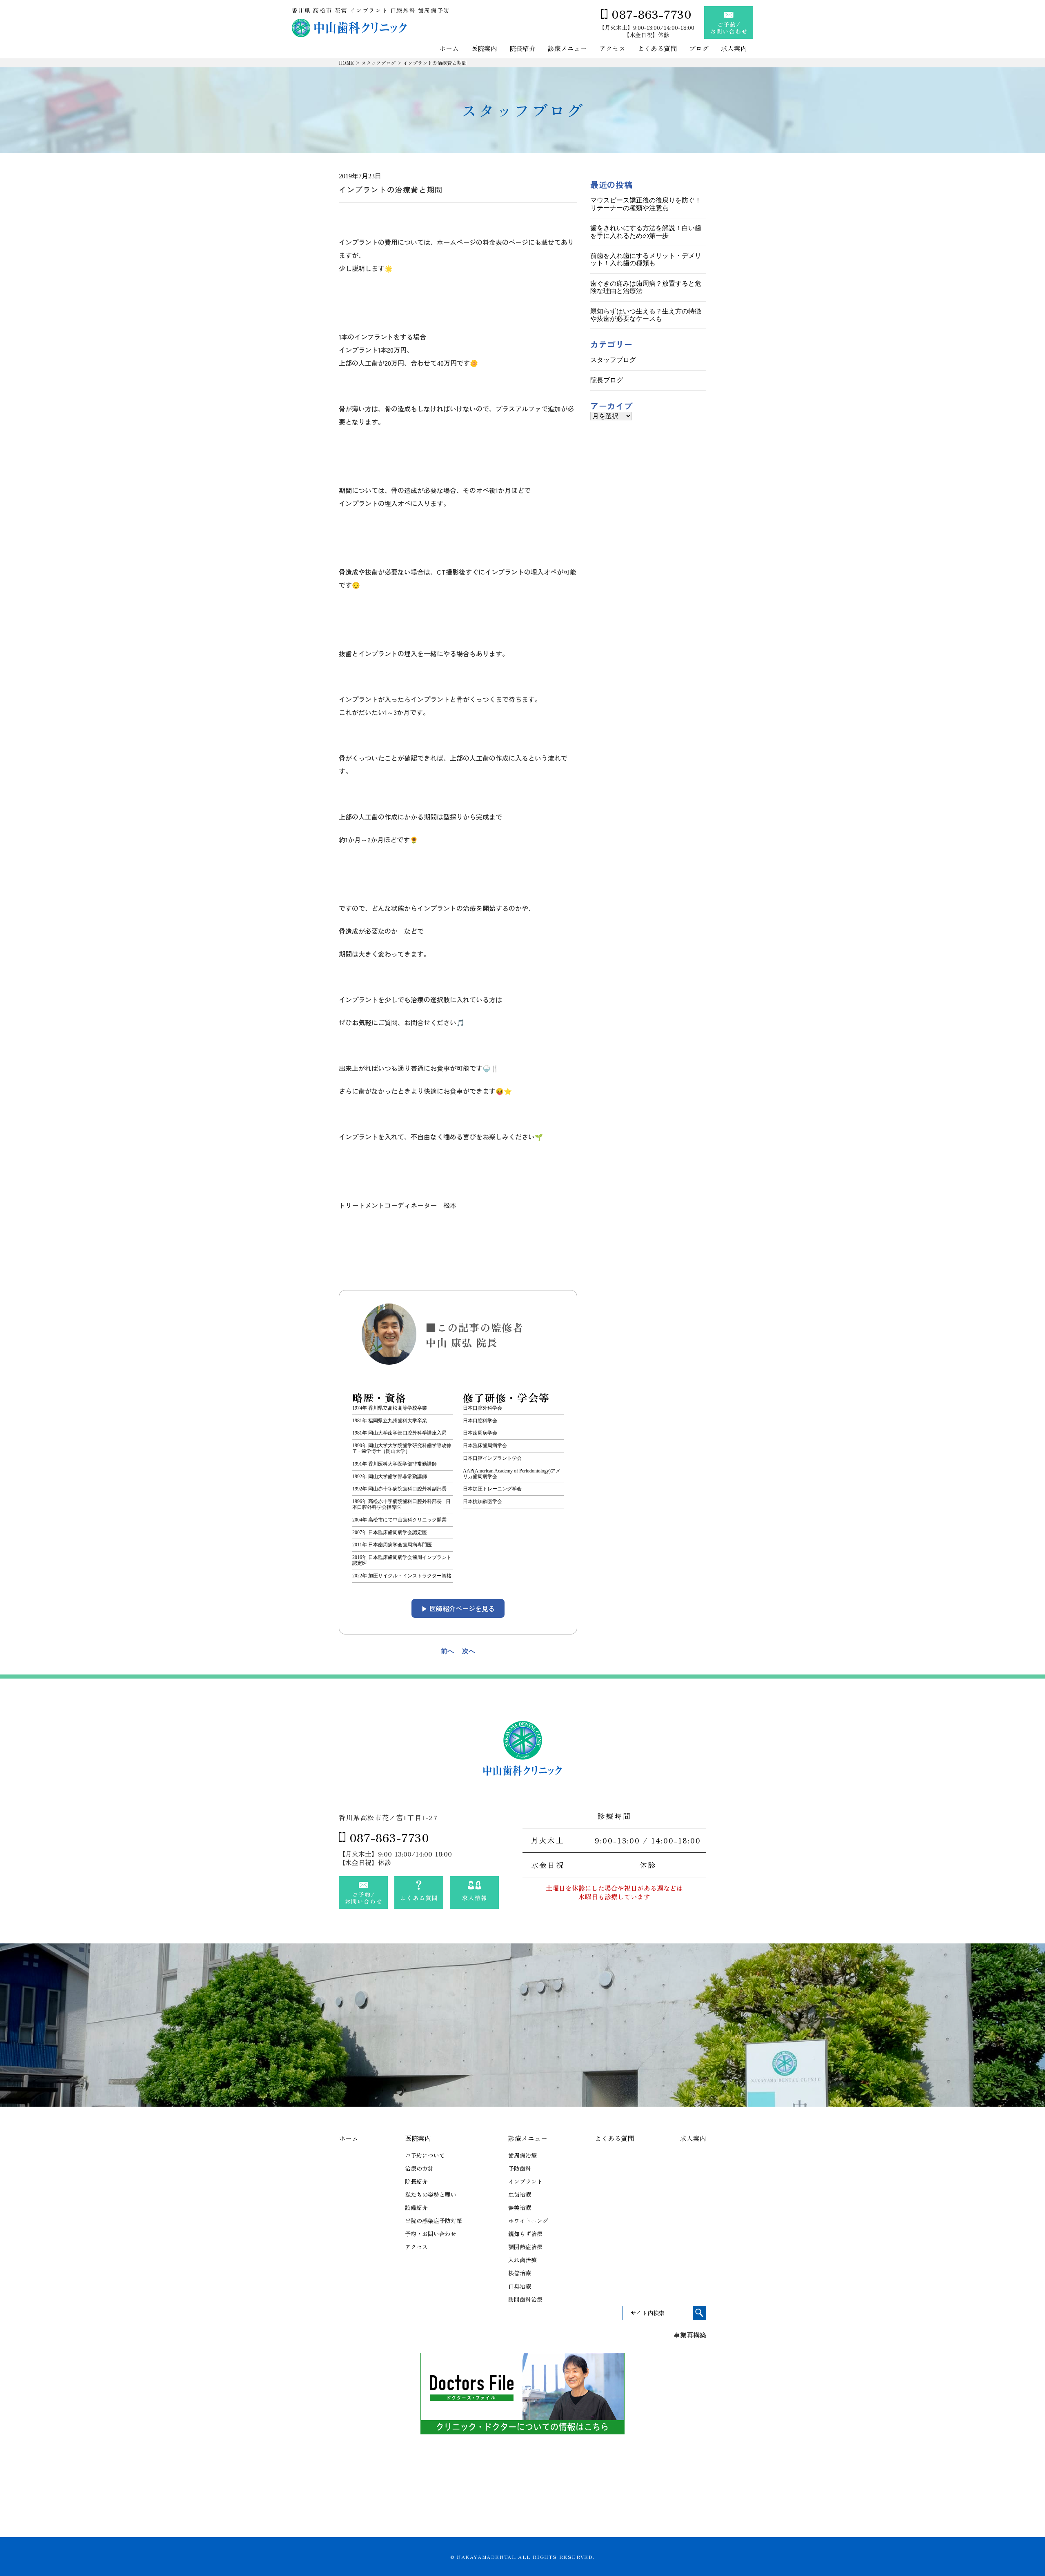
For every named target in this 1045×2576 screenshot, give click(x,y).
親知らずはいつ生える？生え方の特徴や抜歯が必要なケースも (646, 315)
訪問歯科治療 (525, 2299)
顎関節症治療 (525, 2247)
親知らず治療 (525, 2234)
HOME (346, 63)
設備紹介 (416, 2207)
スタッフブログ (378, 63)
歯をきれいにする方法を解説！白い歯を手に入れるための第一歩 (646, 232)
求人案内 (734, 49)
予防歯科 (520, 2168)
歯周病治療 (522, 2155)
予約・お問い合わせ (431, 2234)
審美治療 (520, 2207)
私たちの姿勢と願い (431, 2194)
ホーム (449, 49)
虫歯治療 (520, 2194)
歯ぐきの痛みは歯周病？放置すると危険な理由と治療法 (646, 287)
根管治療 (520, 2273)
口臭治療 (520, 2286)
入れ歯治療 (522, 2260)
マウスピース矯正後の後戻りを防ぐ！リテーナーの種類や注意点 (646, 204)
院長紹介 (522, 49)
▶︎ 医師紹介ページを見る (458, 1608)
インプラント (525, 2181)
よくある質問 (657, 49)
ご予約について (425, 2155)
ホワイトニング (528, 2221)
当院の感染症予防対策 (434, 2221)
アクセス (612, 49)
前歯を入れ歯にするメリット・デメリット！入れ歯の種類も (646, 259)
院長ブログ (607, 380)
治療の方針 (419, 2168)
